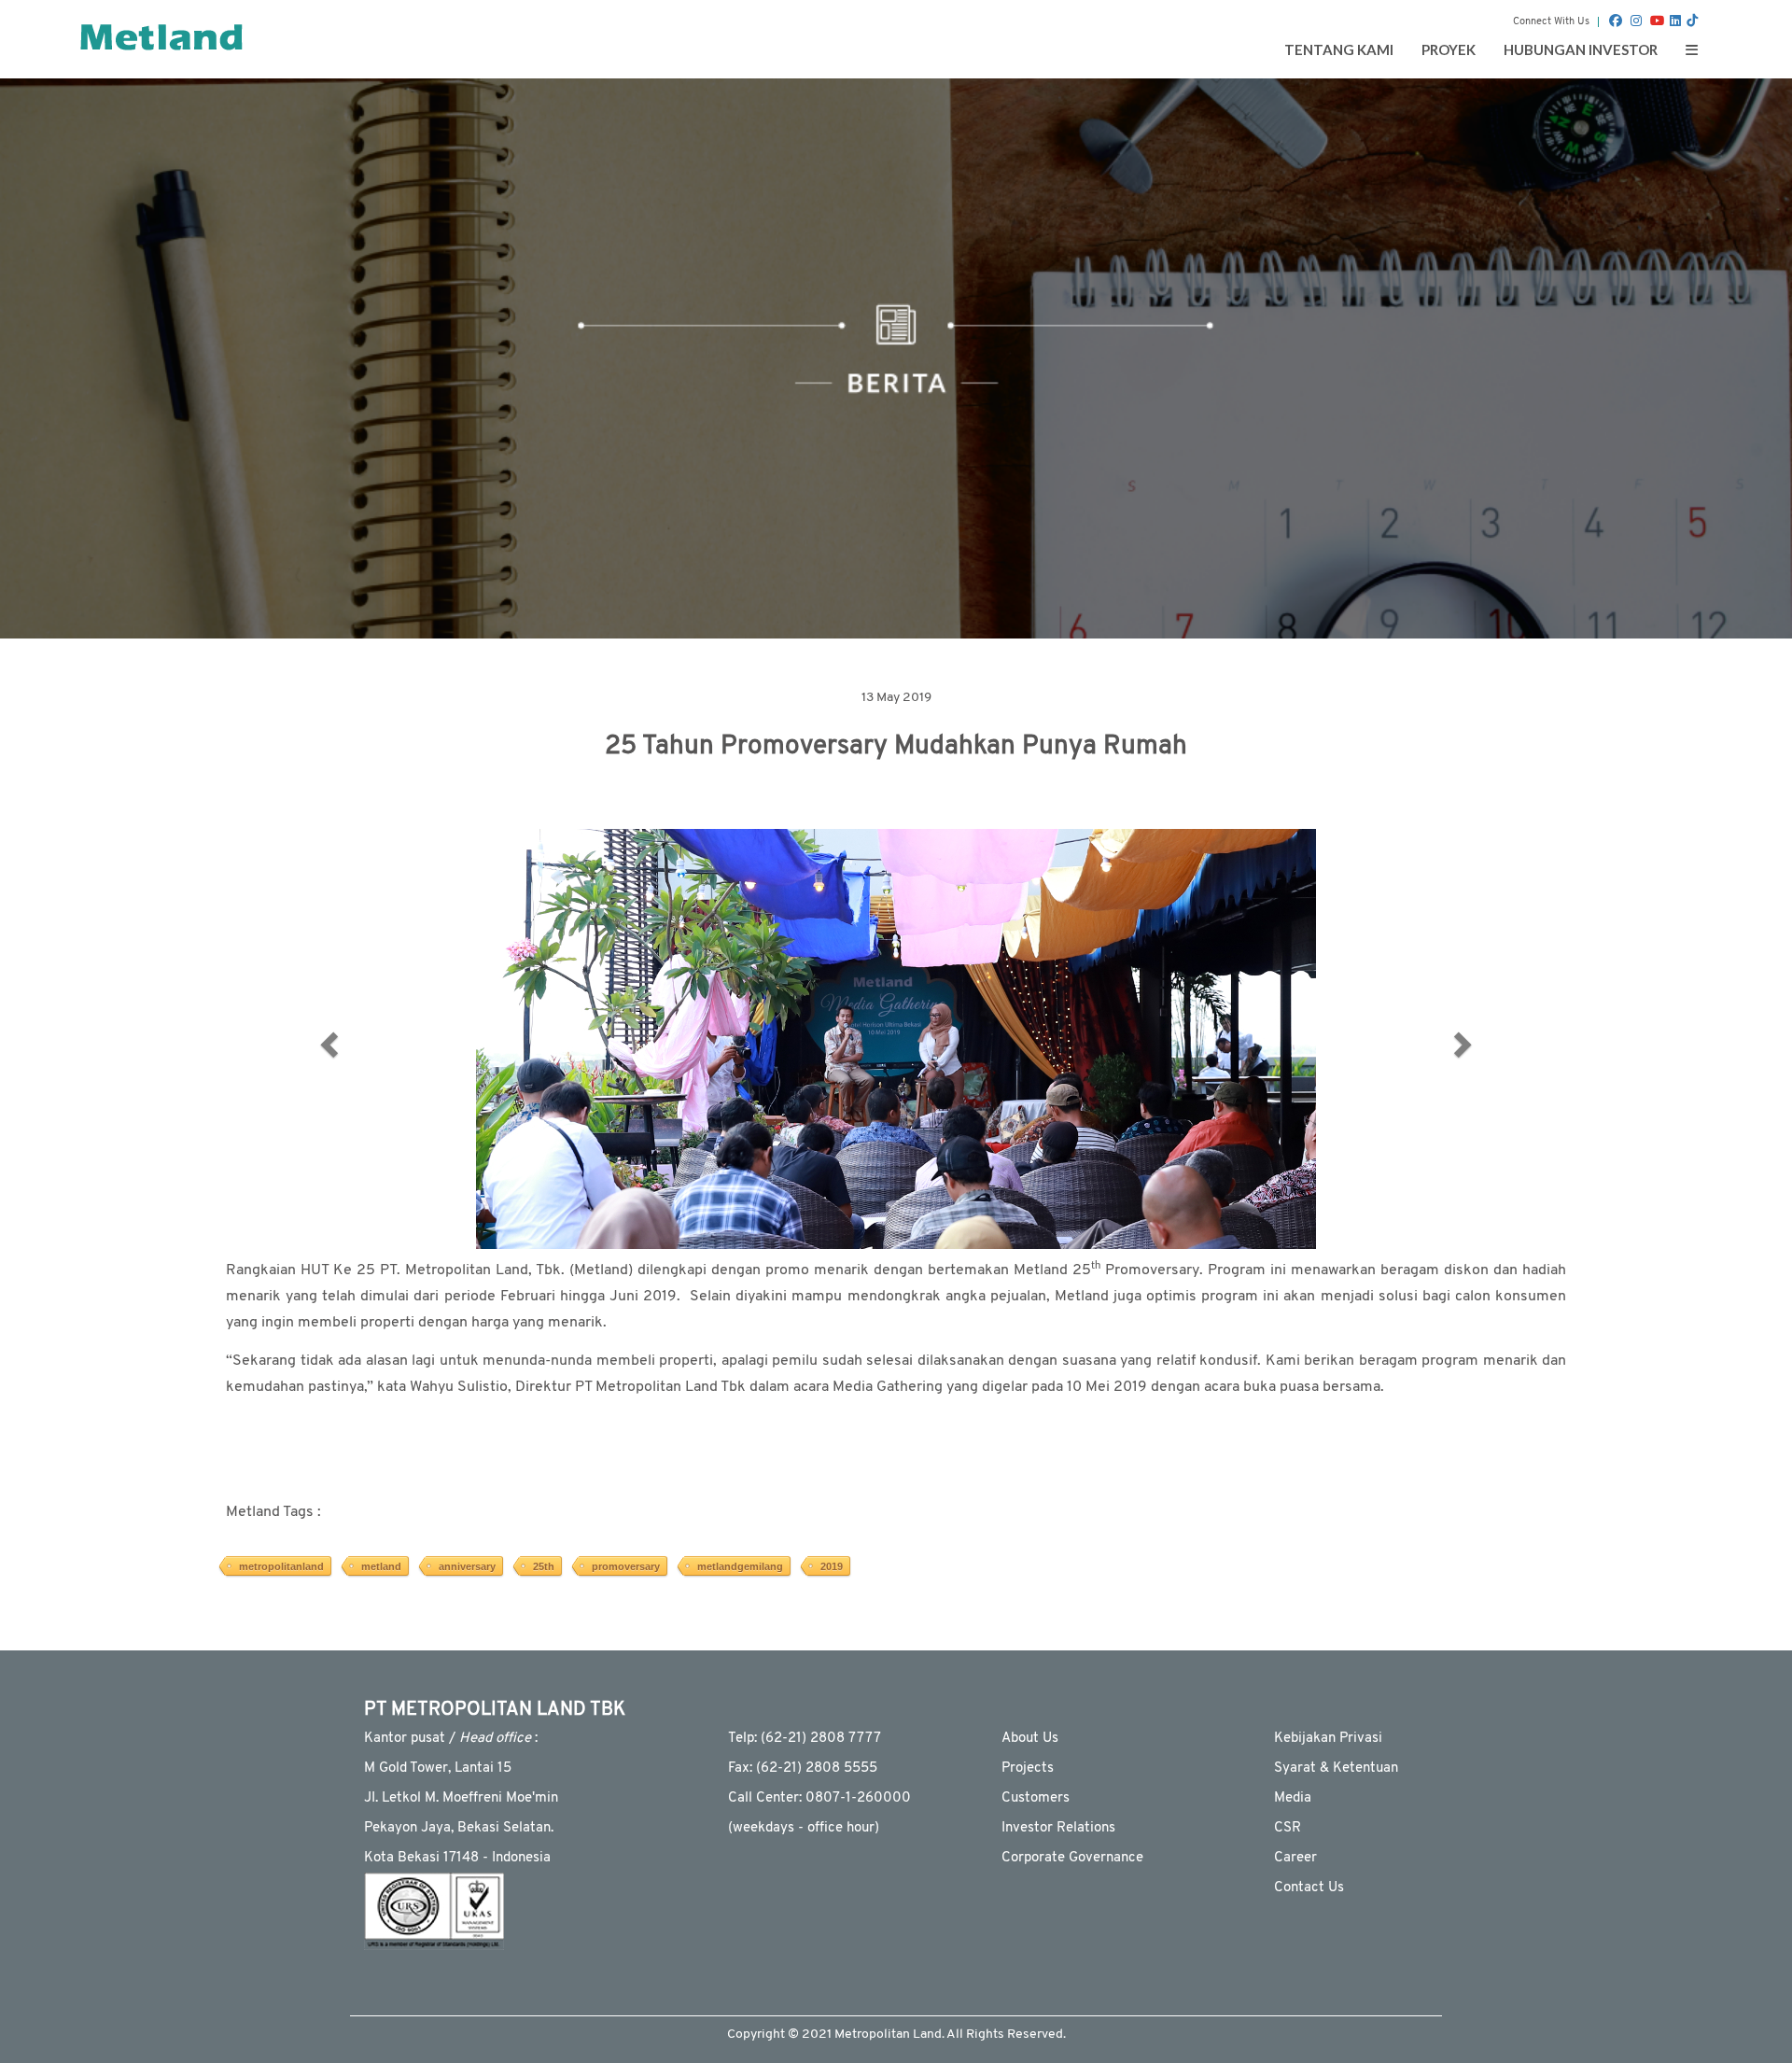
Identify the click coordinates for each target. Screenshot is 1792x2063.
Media (1293, 1798)
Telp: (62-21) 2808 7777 (805, 1739)
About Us (1030, 1739)
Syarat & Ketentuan (1336, 1768)
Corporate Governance (1072, 1858)
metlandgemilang (740, 1566)
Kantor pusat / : (451, 1739)
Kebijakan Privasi (1328, 1739)
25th (544, 1566)
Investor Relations (1058, 1828)
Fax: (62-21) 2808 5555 (803, 1768)
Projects (1028, 1768)
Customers (1036, 1798)
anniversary (467, 1566)
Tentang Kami (1339, 49)
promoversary (626, 1566)
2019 (832, 1566)
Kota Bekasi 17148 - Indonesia (457, 1858)
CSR (1288, 1828)
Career (1295, 1858)
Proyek (1449, 49)
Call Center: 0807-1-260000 (819, 1798)
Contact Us (1309, 1888)
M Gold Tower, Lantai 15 (438, 1768)
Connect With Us (1551, 22)
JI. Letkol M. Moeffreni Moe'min (461, 1798)
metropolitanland (281, 1566)
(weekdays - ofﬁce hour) (804, 1828)
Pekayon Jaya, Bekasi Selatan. (459, 1828)
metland (381, 1566)
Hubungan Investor (1581, 49)
